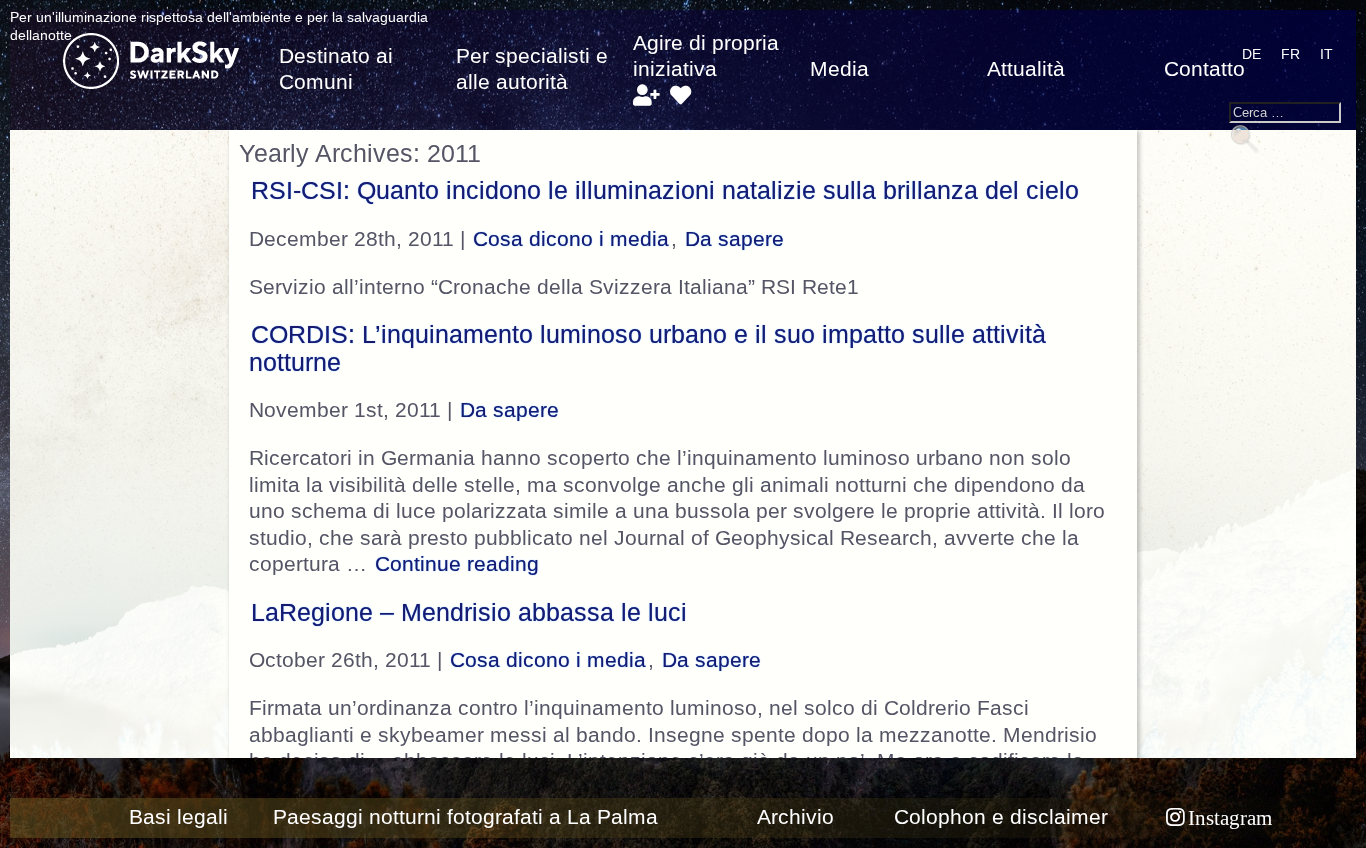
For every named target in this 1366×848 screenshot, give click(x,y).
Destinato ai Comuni (336, 69)
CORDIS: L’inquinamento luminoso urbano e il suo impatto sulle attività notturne (647, 348)
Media (839, 69)
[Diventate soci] (645, 96)
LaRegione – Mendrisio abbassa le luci (469, 612)
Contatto (1204, 69)
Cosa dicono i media (571, 239)
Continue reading (459, 563)
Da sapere (734, 239)
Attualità (1026, 69)
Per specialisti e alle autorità (532, 69)
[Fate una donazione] (680, 96)
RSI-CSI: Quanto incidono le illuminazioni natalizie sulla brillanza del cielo (665, 190)
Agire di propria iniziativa (706, 56)
